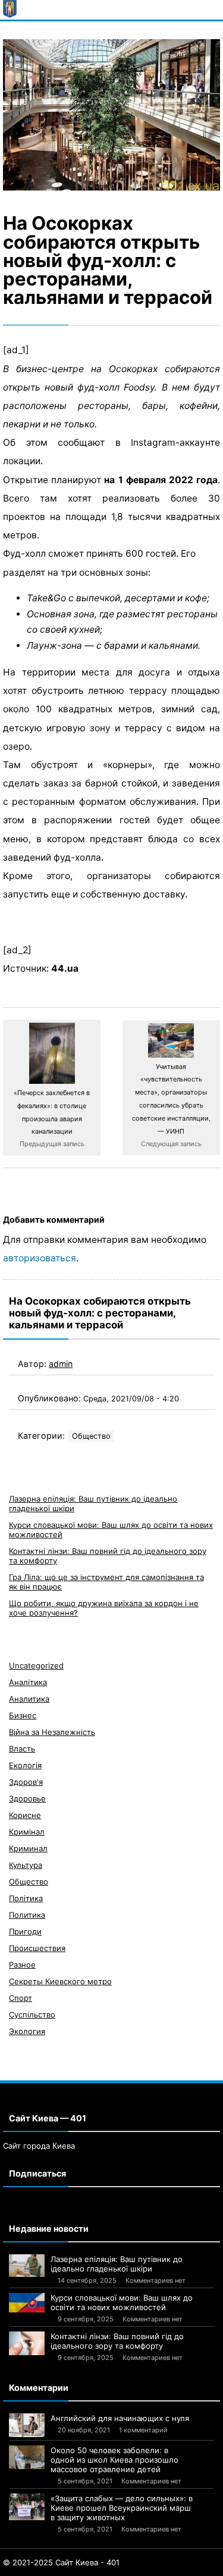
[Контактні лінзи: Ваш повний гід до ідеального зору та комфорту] (27, 2343)
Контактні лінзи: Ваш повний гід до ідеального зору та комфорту (117, 2341)
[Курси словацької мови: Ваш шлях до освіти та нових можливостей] (27, 2303)
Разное (22, 1965)
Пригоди (25, 1931)
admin (61, 1364)
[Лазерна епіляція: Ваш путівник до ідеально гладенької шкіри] (27, 2266)
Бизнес (23, 1715)
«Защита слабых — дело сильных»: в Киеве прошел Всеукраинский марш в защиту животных (122, 2508)
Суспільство (32, 2015)
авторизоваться (40, 1258)
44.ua (65, 968)
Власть (22, 1749)
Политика (27, 1915)
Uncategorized (36, 1665)
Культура (26, 1865)
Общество (91, 1436)
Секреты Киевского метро (60, 1981)
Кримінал (27, 1832)
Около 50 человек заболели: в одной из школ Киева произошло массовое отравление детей (114, 2460)
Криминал (28, 1848)
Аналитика (29, 1699)
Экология (27, 2031)
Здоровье (27, 1798)
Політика (26, 1898)
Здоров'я (26, 1782)
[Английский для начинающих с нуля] (27, 2425)
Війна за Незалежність (52, 1732)
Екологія (25, 1765)
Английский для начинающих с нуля (120, 2418)
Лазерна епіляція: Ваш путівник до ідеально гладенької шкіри (117, 2264)
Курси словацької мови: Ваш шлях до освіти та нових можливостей (122, 2302)
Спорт (21, 1998)
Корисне (25, 1815)
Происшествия (37, 1948)
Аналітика (28, 1682)
